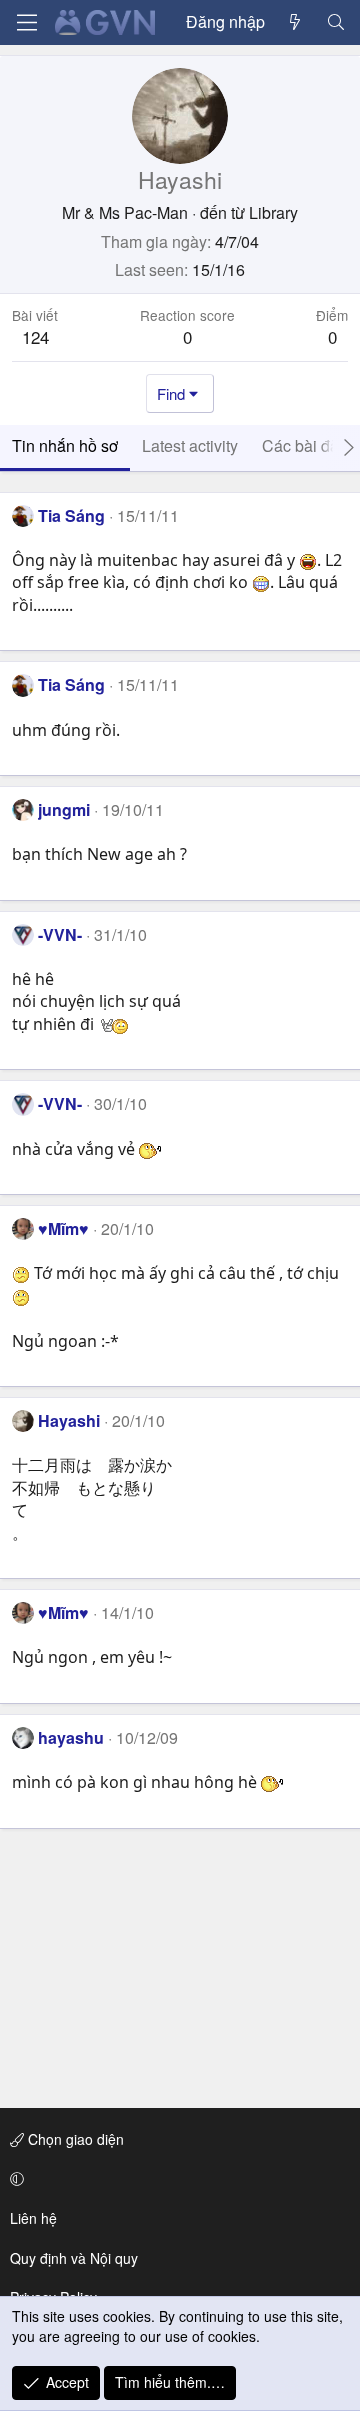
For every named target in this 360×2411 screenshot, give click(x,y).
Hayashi (69, 1420)
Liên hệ (33, 2218)
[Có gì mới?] (295, 22)
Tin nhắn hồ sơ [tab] (65, 445)
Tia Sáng (71, 515)
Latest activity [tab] (190, 445)
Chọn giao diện (74, 2139)
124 (35, 336)
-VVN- (60, 934)
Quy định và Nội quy (74, 2258)
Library (273, 212)
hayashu (71, 1737)
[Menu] (27, 22)
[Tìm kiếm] (335, 22)
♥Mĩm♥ (63, 1228)
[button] (176, 2179)
